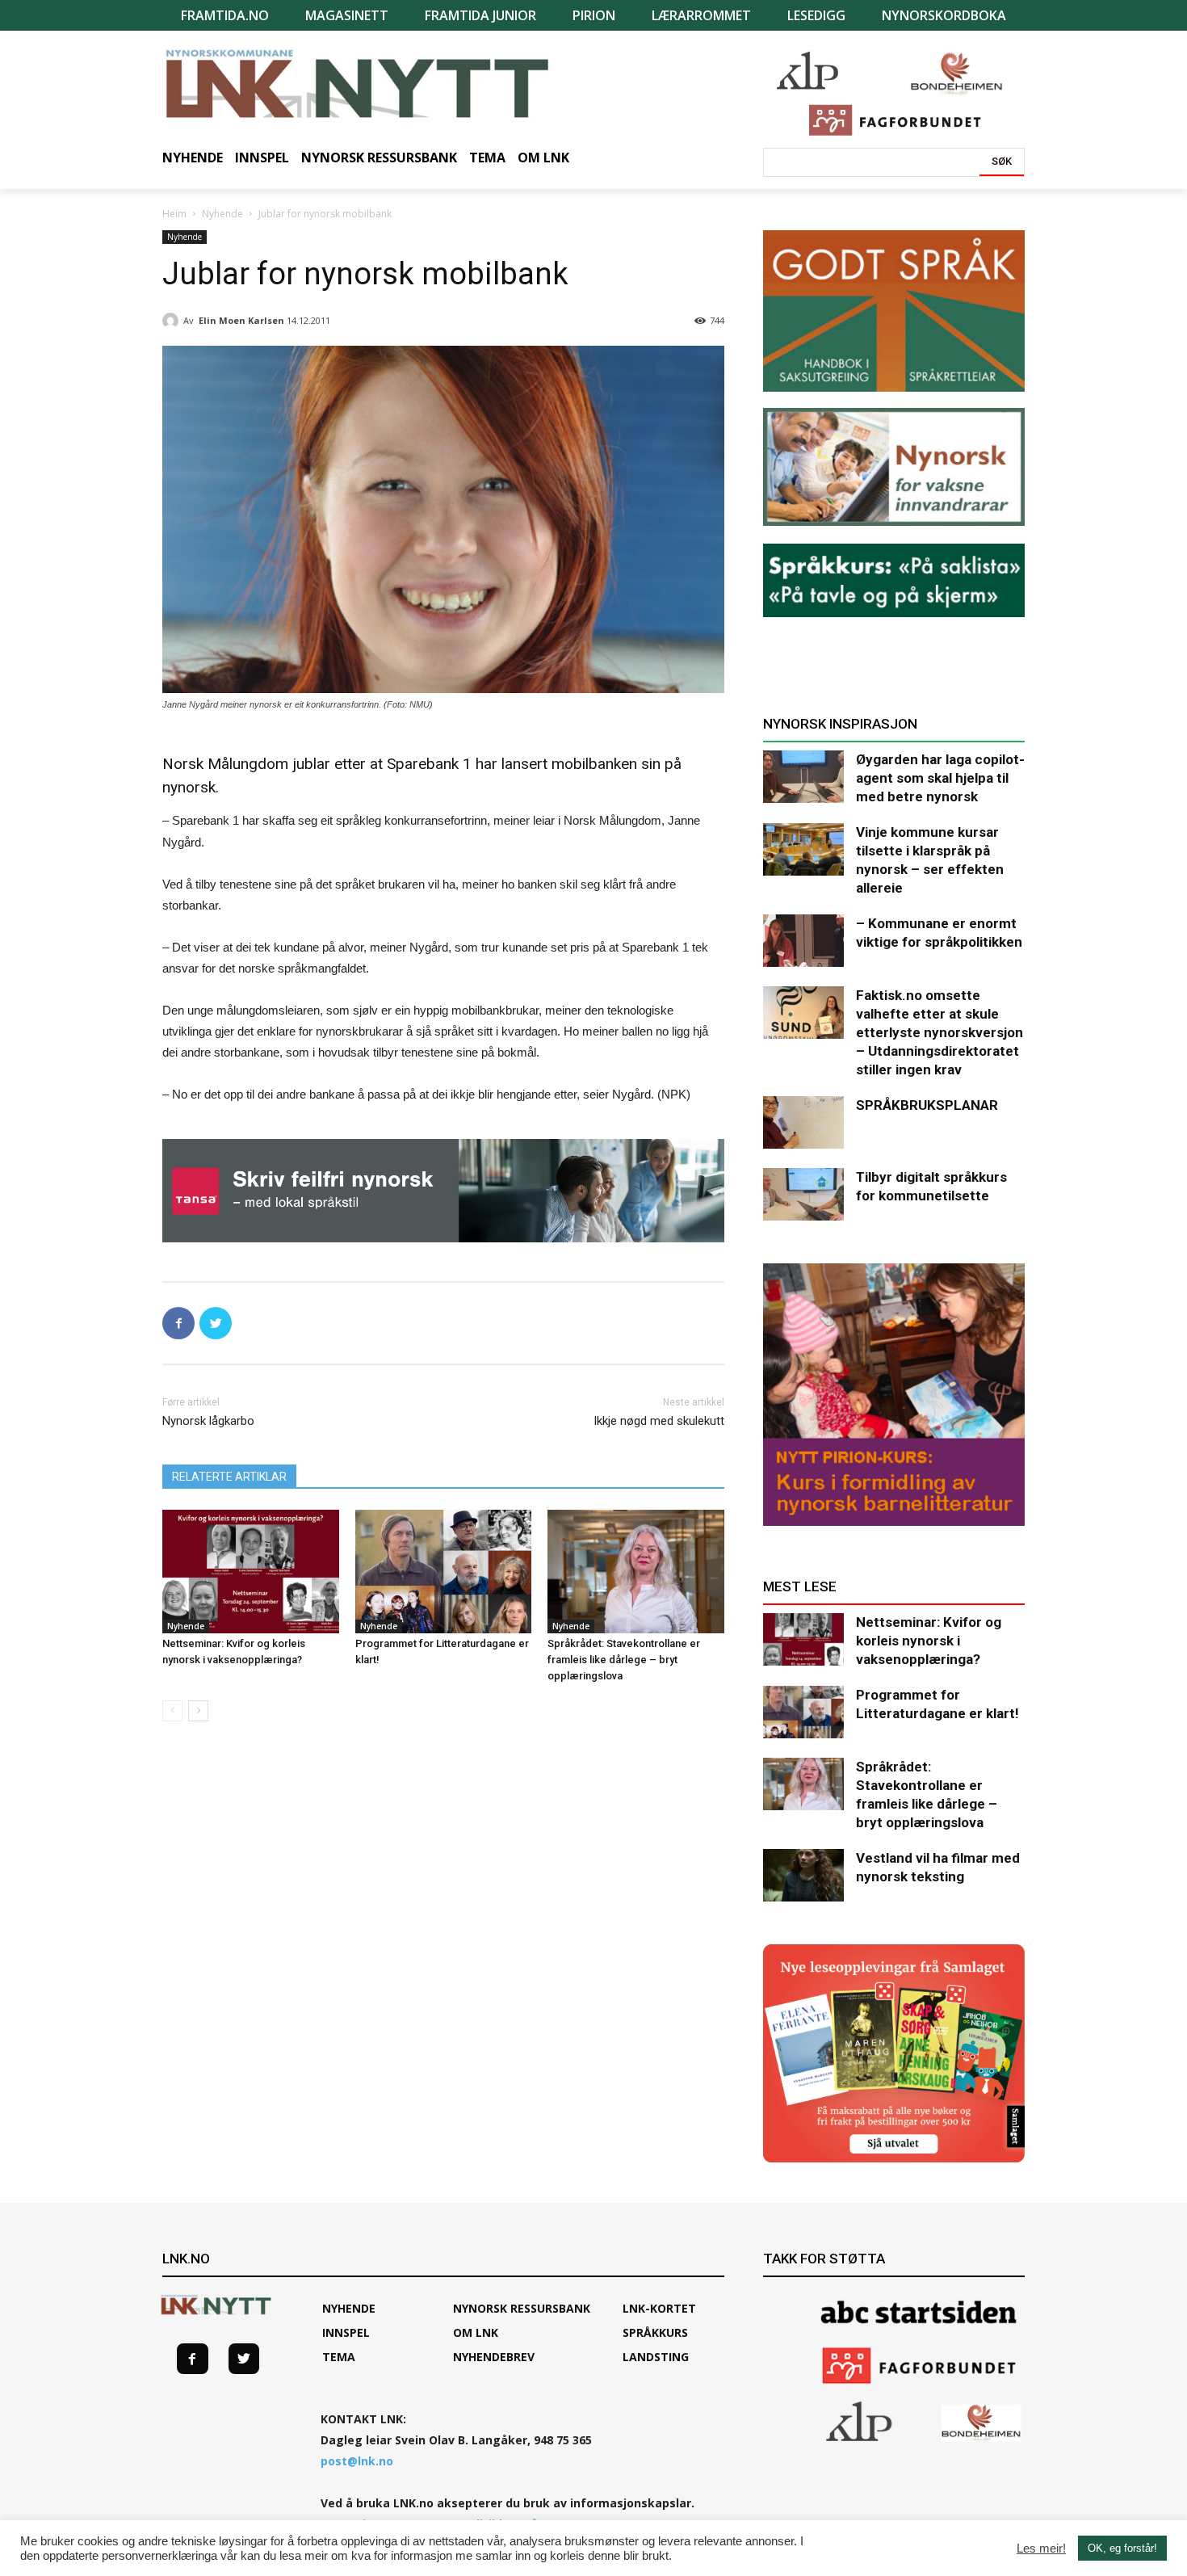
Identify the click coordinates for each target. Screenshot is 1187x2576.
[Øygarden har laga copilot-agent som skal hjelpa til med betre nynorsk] (803, 777)
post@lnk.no (357, 2461)
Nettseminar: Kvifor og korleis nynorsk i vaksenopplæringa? (929, 1641)
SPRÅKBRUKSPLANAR (927, 1105)
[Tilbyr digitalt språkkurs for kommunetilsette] (803, 1194)
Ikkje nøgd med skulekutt (659, 1421)
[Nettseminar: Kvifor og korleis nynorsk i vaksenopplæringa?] (251, 1572)
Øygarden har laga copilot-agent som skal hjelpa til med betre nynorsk (940, 778)
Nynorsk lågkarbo (208, 1421)
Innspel (346, 2332)
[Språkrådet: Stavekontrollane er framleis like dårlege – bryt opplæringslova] (636, 1572)
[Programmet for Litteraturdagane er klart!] (444, 1572)
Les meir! (1041, 2549)
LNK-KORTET (659, 2308)
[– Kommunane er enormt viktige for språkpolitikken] (803, 941)
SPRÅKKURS (655, 2332)
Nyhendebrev (494, 2357)
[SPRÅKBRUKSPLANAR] (803, 1122)
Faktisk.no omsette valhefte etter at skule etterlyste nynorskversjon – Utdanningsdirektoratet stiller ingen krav (940, 1032)
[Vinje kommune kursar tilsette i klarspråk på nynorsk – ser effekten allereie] (803, 849)
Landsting (656, 2357)
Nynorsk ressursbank (522, 2308)
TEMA (339, 2357)
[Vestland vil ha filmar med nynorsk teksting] (803, 1875)
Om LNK (476, 2332)
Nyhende (222, 214)
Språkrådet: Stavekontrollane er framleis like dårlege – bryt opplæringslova (624, 1660)
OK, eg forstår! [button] (1122, 2548)
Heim (174, 214)
